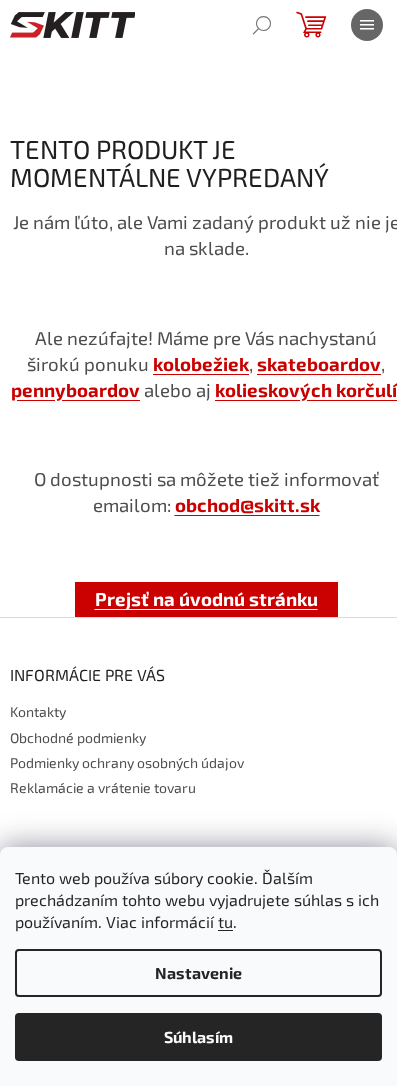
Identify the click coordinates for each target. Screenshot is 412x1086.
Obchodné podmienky (78, 737)
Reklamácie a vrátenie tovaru (103, 787)
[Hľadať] (262, 25)
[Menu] (367, 25)
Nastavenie (198, 972)
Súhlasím (198, 1036)
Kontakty (38, 711)
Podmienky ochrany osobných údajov (127, 762)
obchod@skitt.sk (247, 504)
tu (225, 921)
